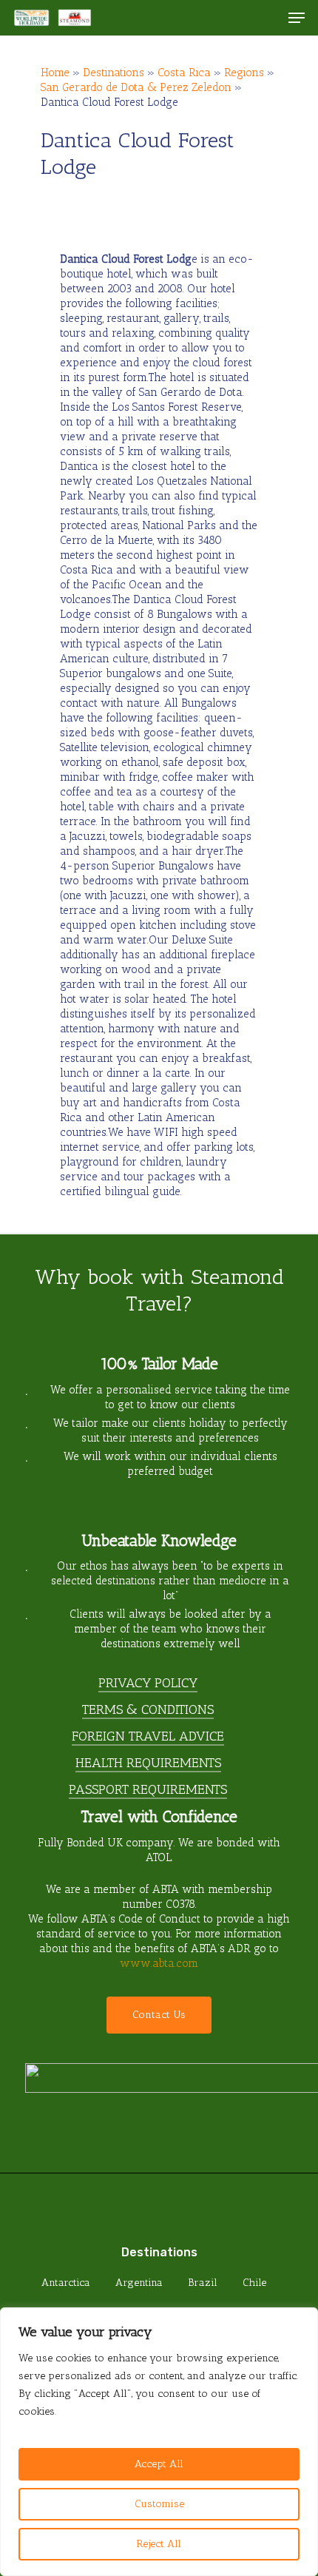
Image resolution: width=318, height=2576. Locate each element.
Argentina (139, 2283)
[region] (159, 2442)
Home (55, 73)
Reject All (159, 2544)
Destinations (114, 73)
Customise (159, 2504)
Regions (244, 73)
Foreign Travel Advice (148, 1736)
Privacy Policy (148, 1683)
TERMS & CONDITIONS (148, 1709)
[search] (267, 18)
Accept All (159, 2464)
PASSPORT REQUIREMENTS (148, 1789)
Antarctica (66, 2283)
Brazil (203, 2283)
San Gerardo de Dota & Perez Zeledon (136, 87)
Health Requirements (148, 1763)
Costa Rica (184, 73)
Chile (254, 2283)
